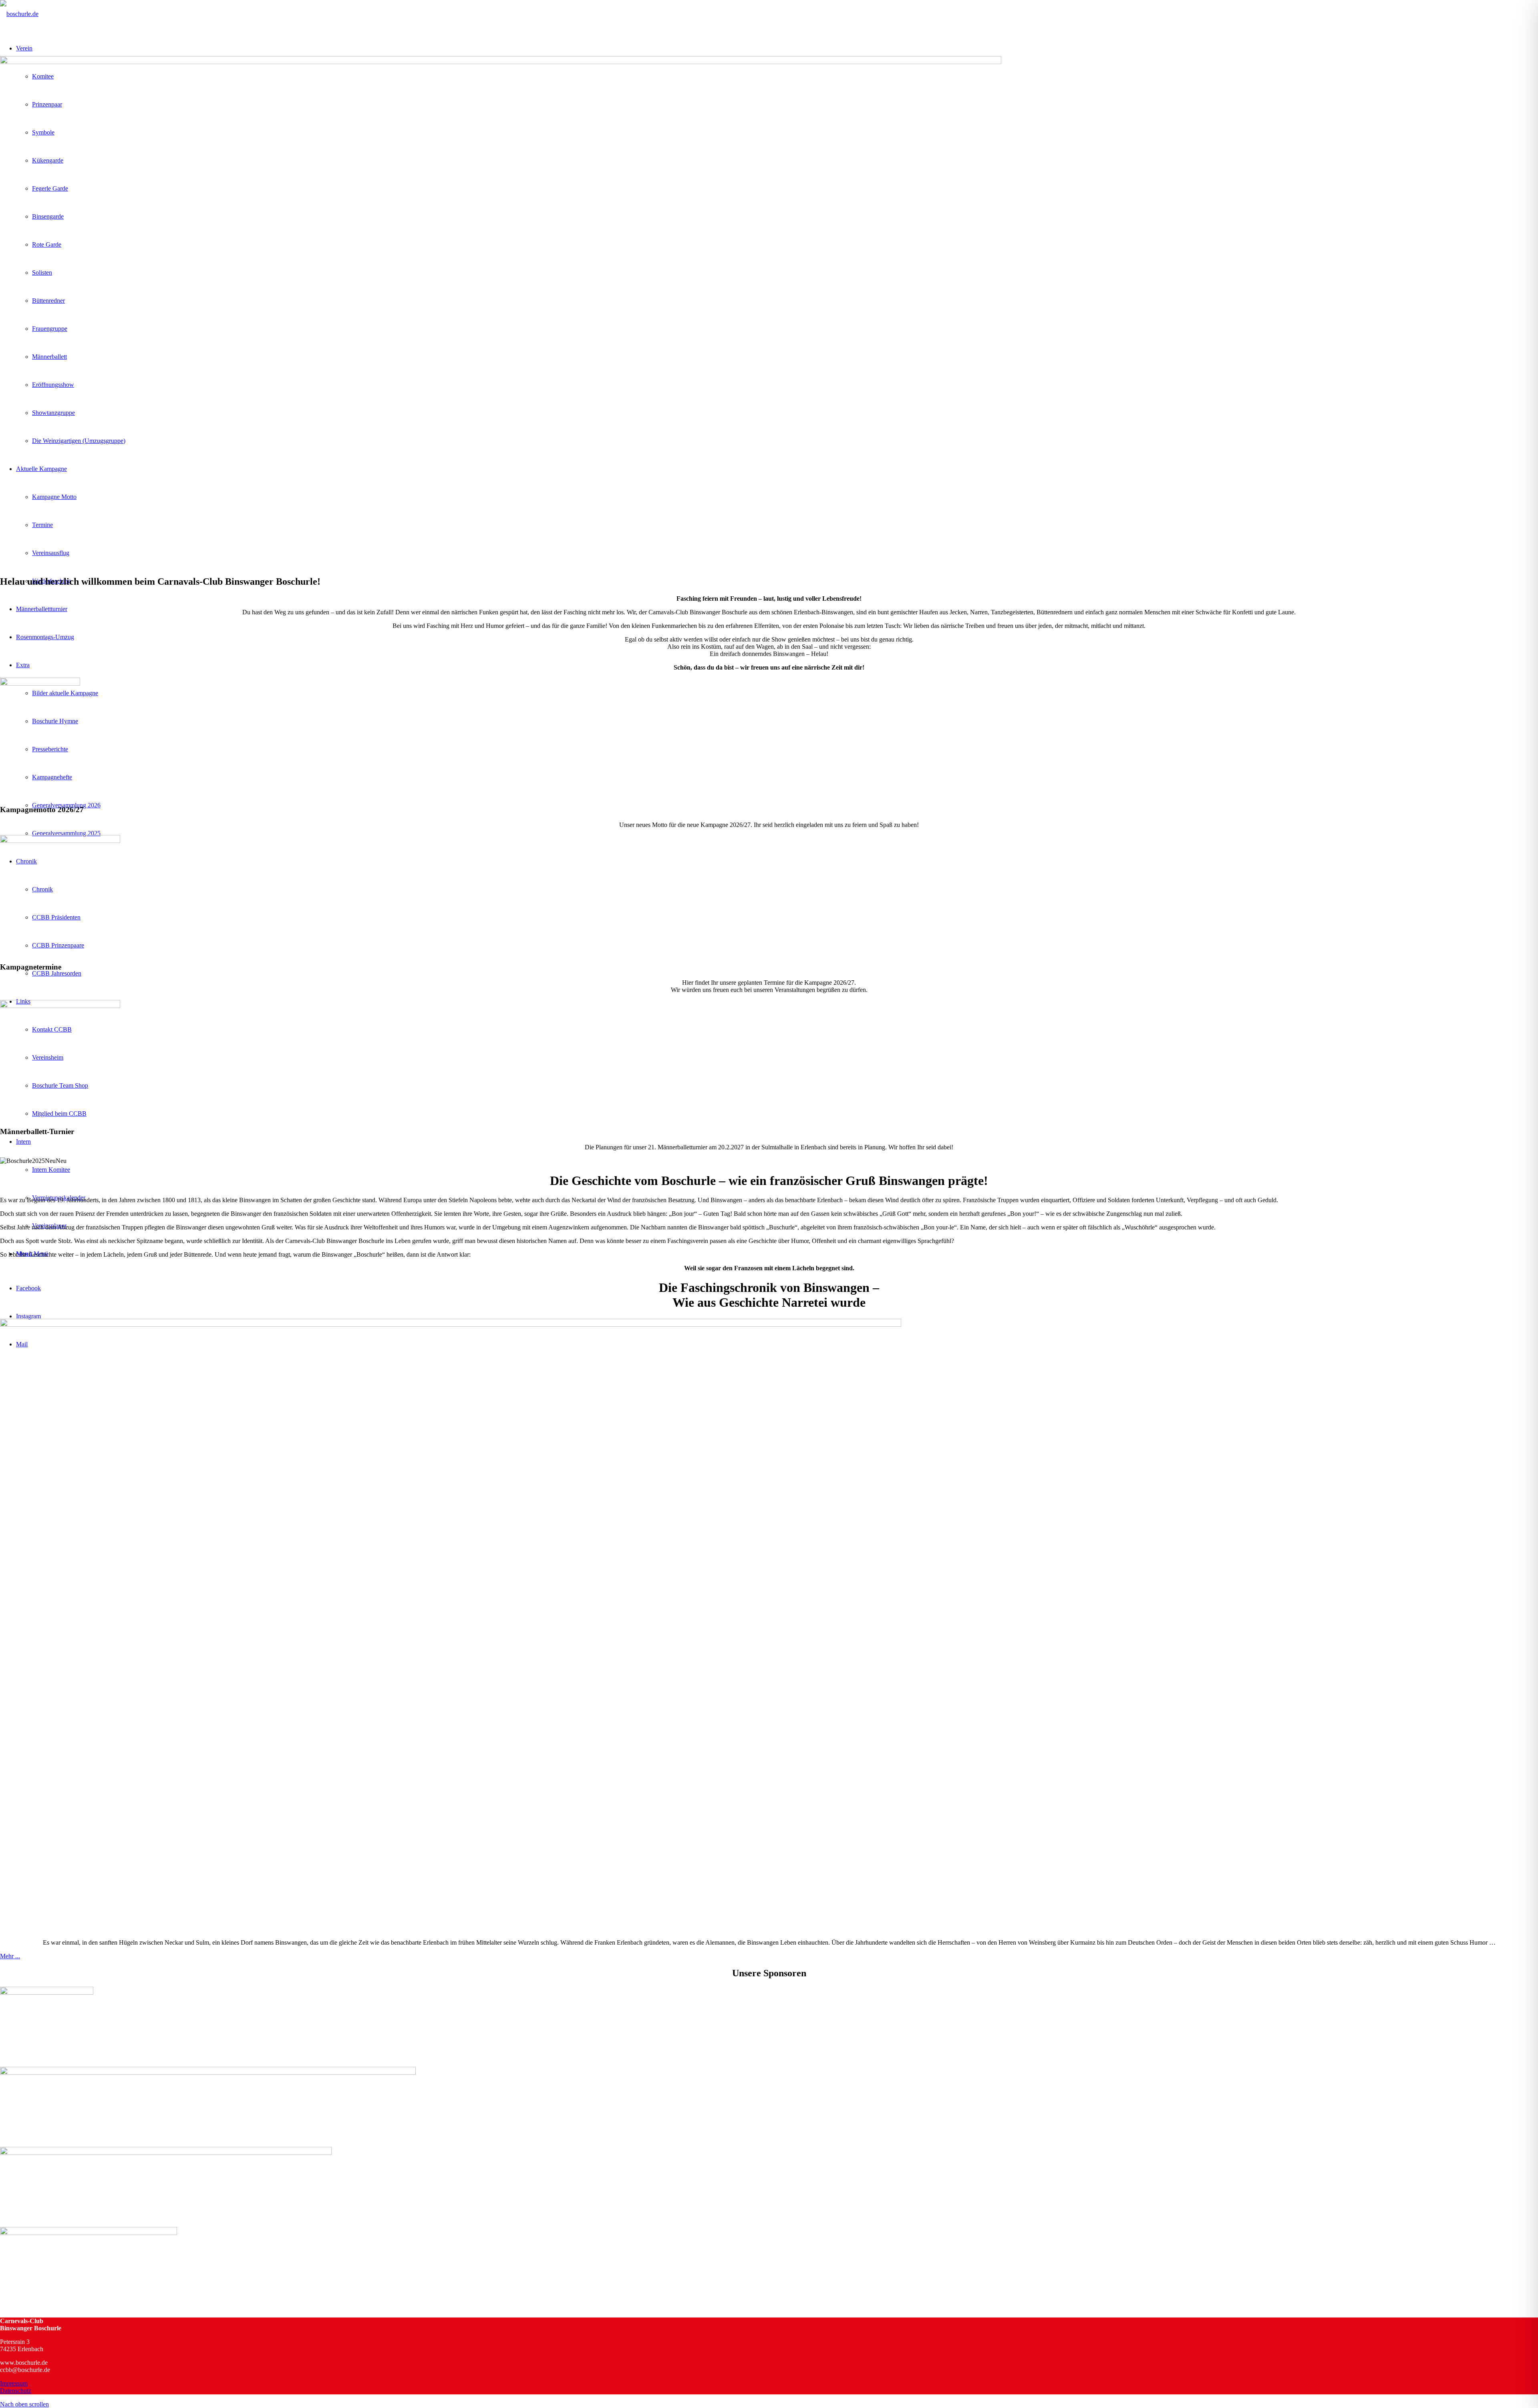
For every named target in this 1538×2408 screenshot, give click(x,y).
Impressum (14, 2383)
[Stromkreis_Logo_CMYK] (166, 2153)
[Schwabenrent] (89, 2233)
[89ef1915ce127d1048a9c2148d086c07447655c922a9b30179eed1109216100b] (40, 683)
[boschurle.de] (19, 14)
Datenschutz (16, 2391)
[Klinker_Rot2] (60, 1006)
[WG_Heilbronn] (47, 1993)
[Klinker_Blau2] (60, 841)
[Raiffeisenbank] (208, 2073)
